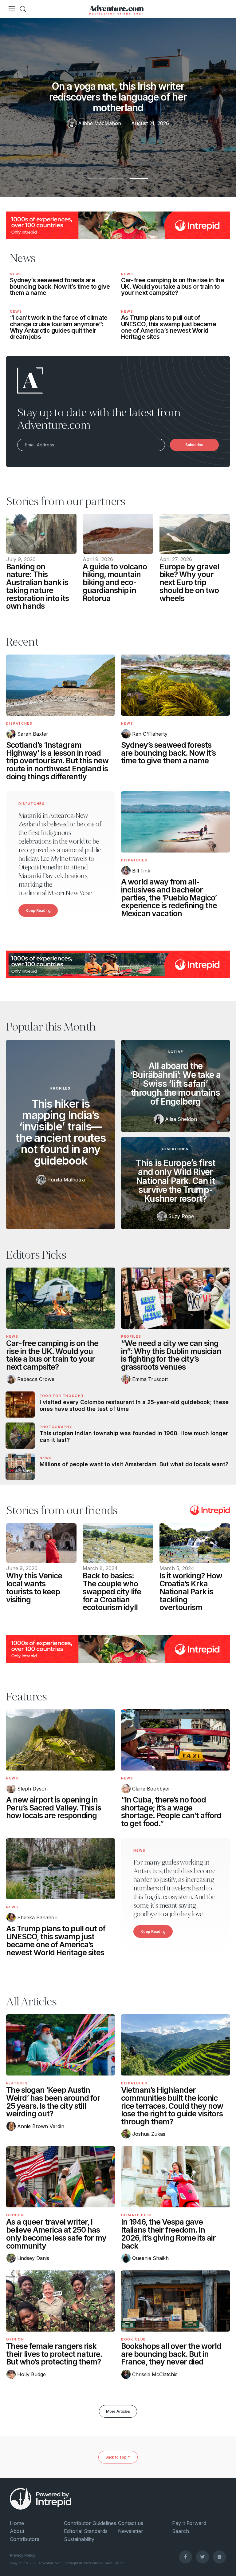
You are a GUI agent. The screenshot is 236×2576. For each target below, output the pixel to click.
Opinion (15, 2215)
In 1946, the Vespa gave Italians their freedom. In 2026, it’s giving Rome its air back (168, 2234)
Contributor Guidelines (90, 2523)
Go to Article (41, 534)
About (17, 2531)
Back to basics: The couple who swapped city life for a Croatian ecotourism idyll (112, 1591)
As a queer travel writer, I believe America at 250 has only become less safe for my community (56, 2234)
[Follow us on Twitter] (203, 2557)
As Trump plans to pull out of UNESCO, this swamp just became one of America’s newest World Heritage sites (169, 327)
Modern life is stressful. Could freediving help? (118, 97)
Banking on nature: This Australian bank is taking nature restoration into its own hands (37, 586)
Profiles (60, 1088)
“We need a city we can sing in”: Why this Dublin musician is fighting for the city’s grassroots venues (171, 1355)
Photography (56, 1427)
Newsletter (131, 2531)
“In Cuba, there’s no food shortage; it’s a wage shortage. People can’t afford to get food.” (171, 1812)
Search (181, 2531)
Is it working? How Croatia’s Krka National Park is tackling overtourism (191, 1591)
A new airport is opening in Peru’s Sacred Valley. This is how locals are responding (54, 1808)
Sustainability (79, 2539)
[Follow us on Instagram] (219, 2557)
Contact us (131, 2523)
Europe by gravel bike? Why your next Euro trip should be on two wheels (189, 582)
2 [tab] (118, 181)
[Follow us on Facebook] (186, 2557)
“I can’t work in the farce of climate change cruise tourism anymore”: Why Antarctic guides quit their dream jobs (59, 327)
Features (17, 2083)
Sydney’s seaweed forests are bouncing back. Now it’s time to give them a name (60, 286)
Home (17, 2523)
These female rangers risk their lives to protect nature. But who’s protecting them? (54, 2354)
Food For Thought (62, 1396)
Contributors (25, 2539)
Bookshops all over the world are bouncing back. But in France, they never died (171, 2354)
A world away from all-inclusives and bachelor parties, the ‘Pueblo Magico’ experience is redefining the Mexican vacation (169, 898)
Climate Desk (137, 2215)
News (16, 274)
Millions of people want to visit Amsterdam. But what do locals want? (134, 1464)
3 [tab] (139, 181)
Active (175, 1052)
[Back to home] (116, 9)
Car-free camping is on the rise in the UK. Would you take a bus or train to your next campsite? (173, 286)
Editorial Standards (86, 2531)
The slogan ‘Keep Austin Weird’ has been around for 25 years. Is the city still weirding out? (53, 2102)
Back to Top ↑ (118, 2457)
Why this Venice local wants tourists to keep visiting (34, 1587)
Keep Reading (38, 910)
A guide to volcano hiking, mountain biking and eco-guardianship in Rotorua (115, 582)
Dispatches (19, 723)
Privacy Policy (23, 2555)
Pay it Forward (189, 2523)
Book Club (134, 2339)
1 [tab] (97, 181)
